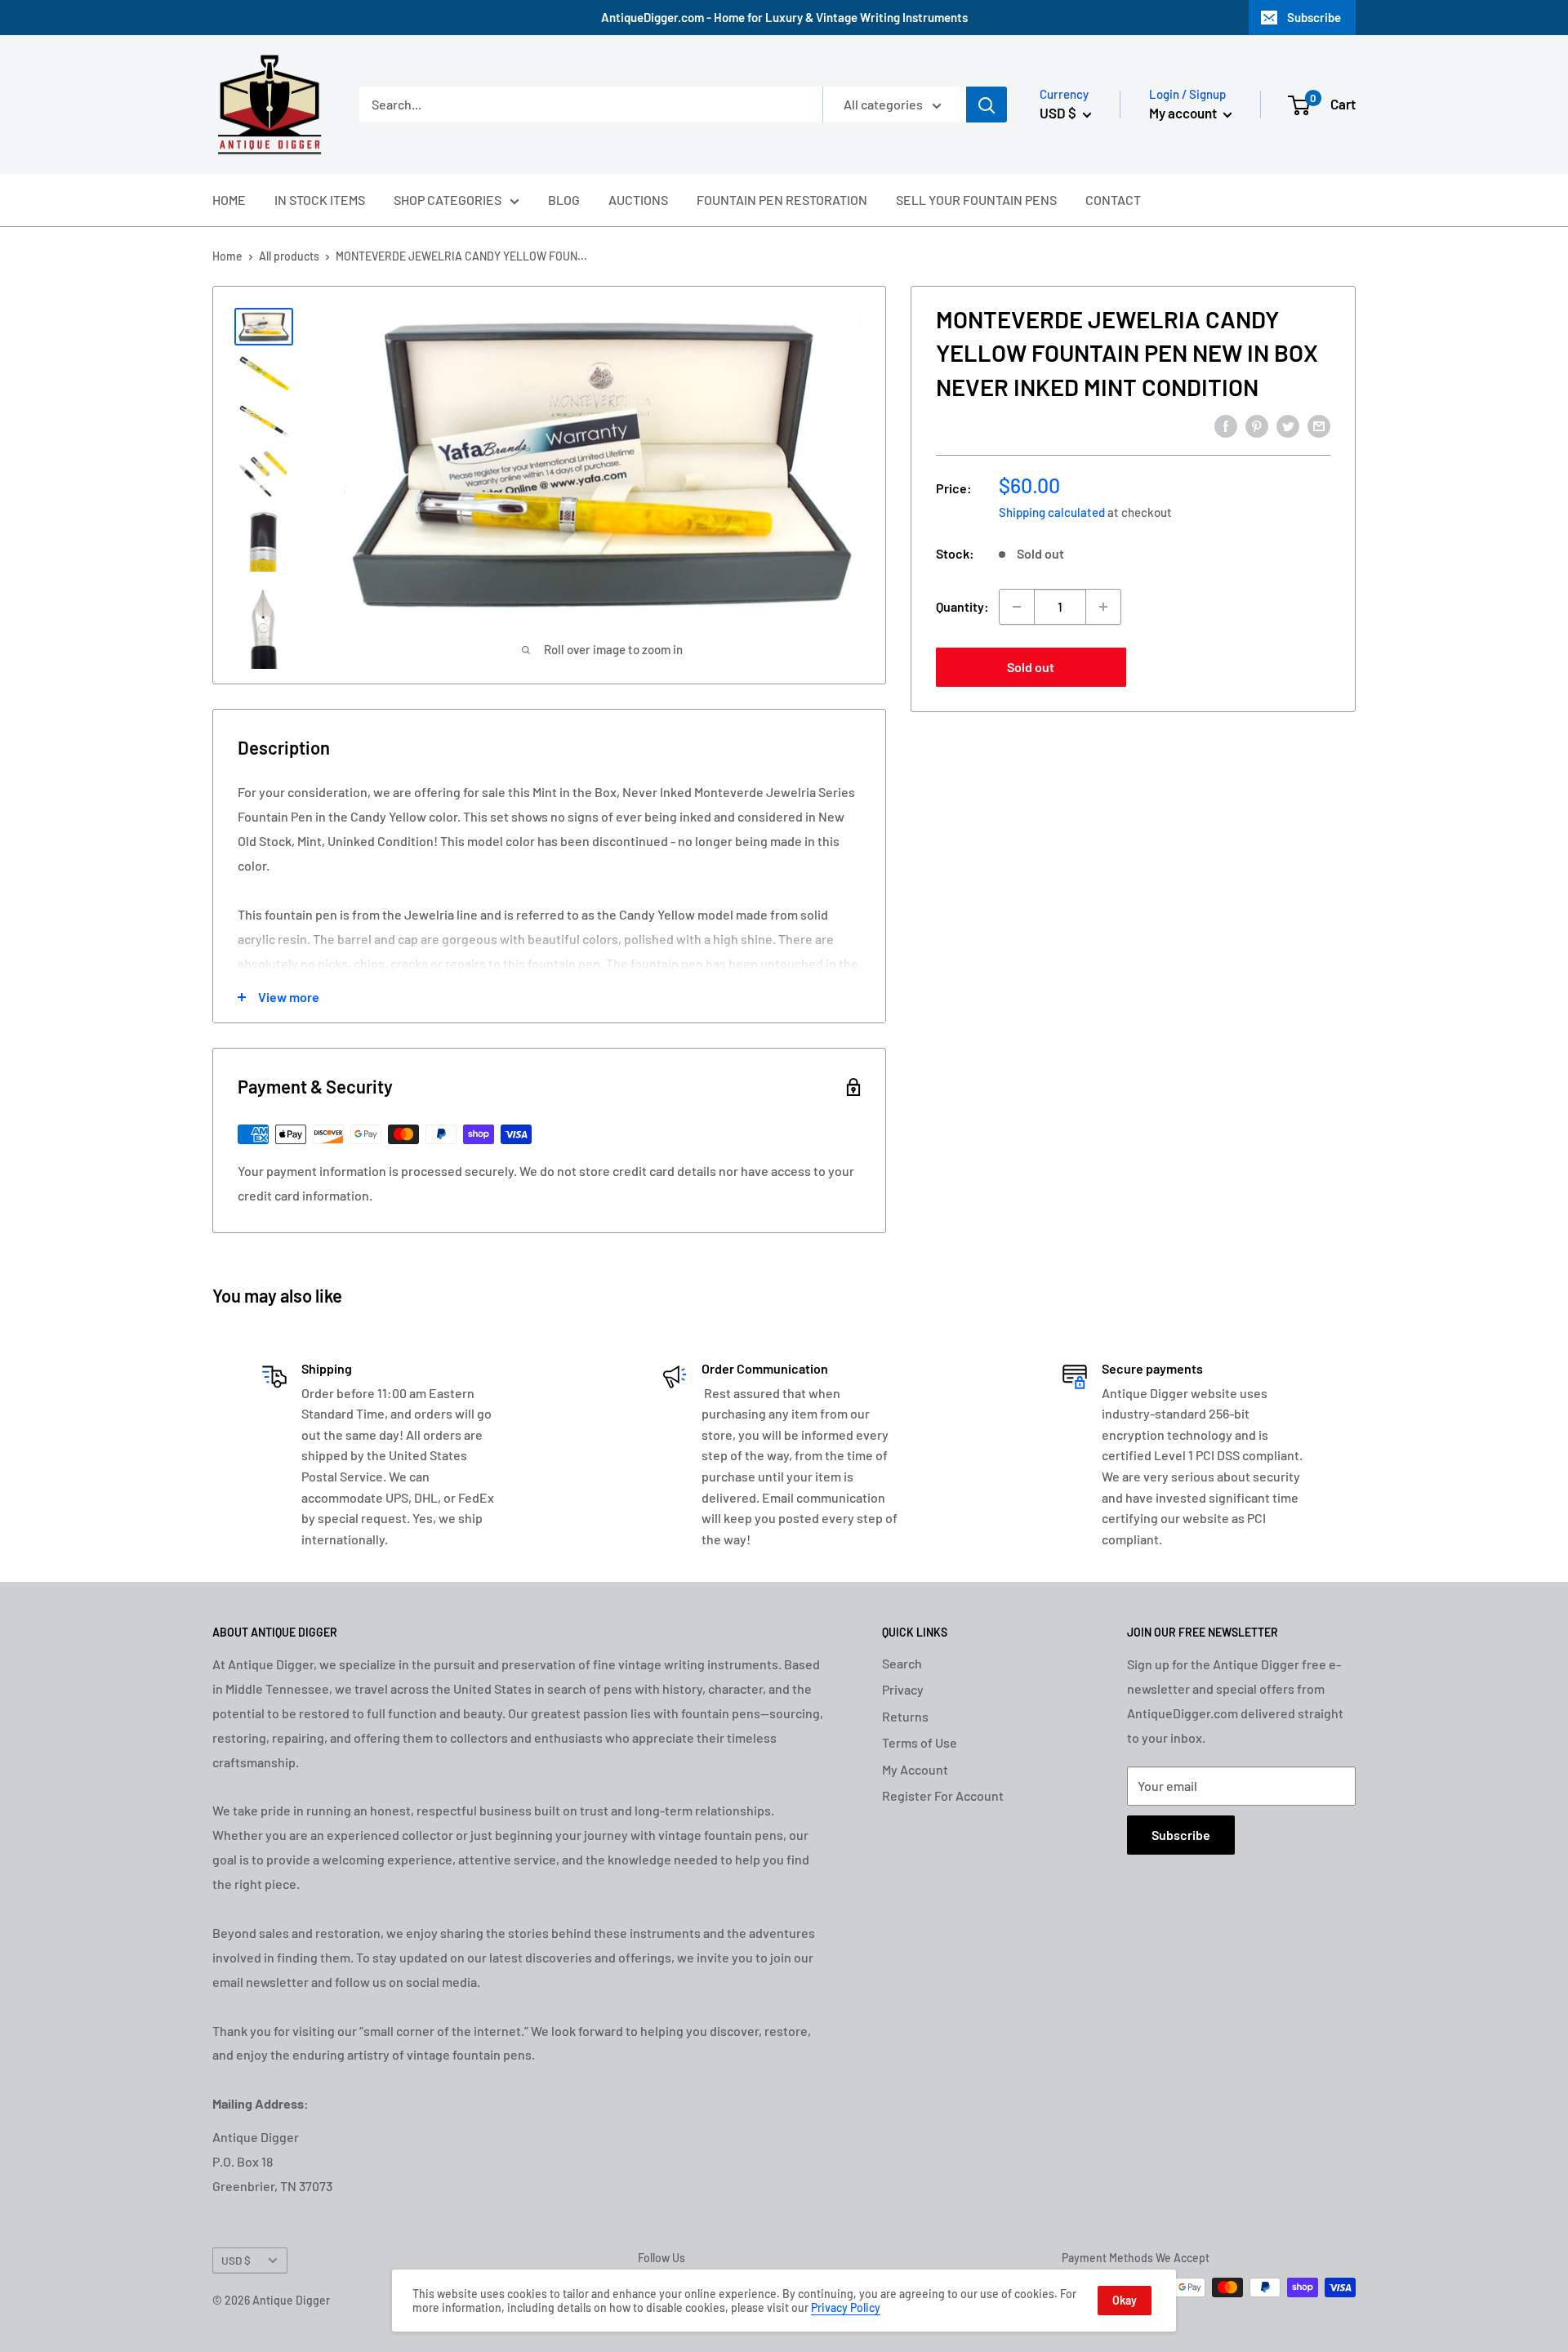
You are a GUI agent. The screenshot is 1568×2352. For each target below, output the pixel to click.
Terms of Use (920, 1742)
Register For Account (943, 1795)
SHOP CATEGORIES (448, 200)
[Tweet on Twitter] (1288, 425)
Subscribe (1314, 17)
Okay (1125, 2300)
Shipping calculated (1052, 512)
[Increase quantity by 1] (1103, 607)
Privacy (903, 1689)
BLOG (564, 200)
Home (227, 256)
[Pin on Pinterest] (1257, 425)
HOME (229, 200)
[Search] (987, 105)
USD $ (236, 2260)
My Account (915, 1769)
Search (902, 1663)
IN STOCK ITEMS (320, 200)
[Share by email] (1319, 425)
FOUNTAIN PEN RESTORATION (782, 200)
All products (289, 256)
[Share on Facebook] (1226, 425)
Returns (905, 1716)
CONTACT (1113, 200)
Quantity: (962, 606)
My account (1184, 113)
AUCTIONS (638, 200)
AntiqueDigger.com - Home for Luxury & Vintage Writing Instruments (784, 17)
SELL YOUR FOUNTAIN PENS (976, 200)
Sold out (1031, 667)
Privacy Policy (846, 2307)
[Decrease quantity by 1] (1017, 607)
